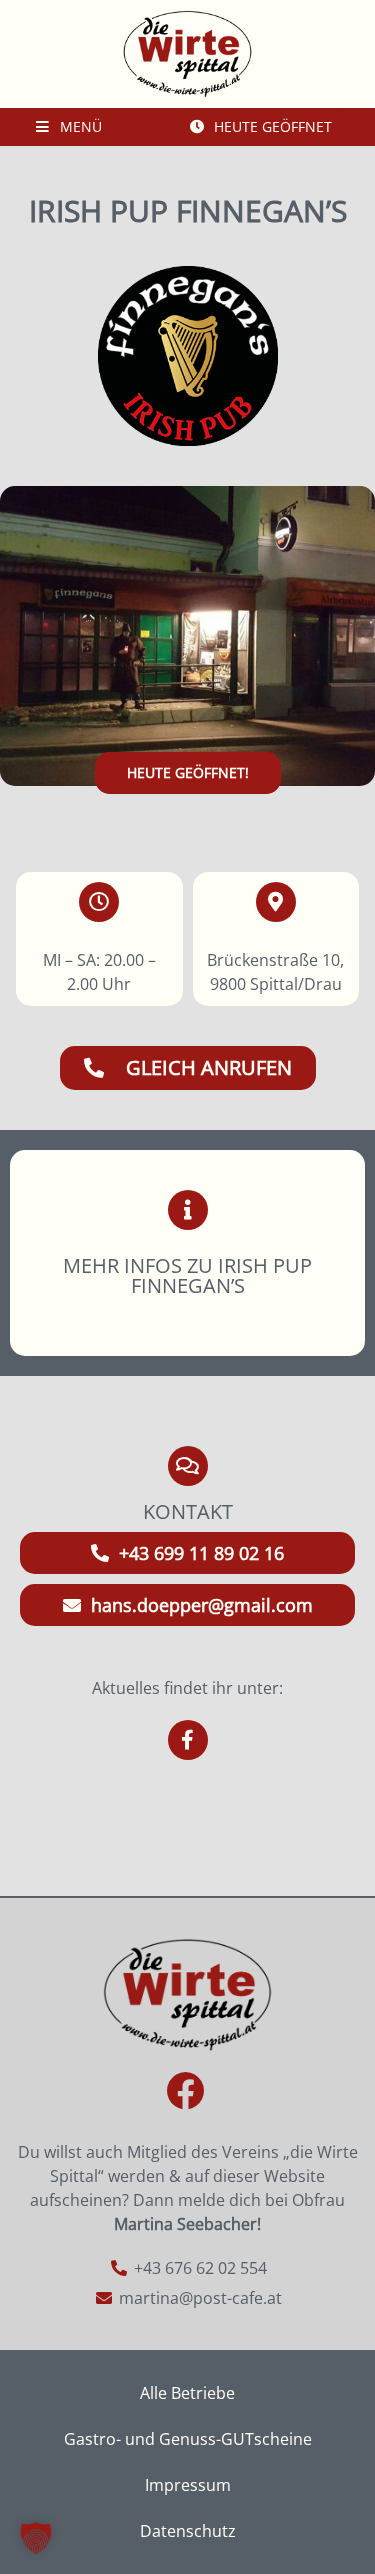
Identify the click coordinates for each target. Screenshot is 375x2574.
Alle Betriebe (187, 2393)
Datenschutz (188, 2531)
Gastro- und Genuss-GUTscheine (188, 2439)
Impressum (188, 2485)
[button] (36, 2538)
